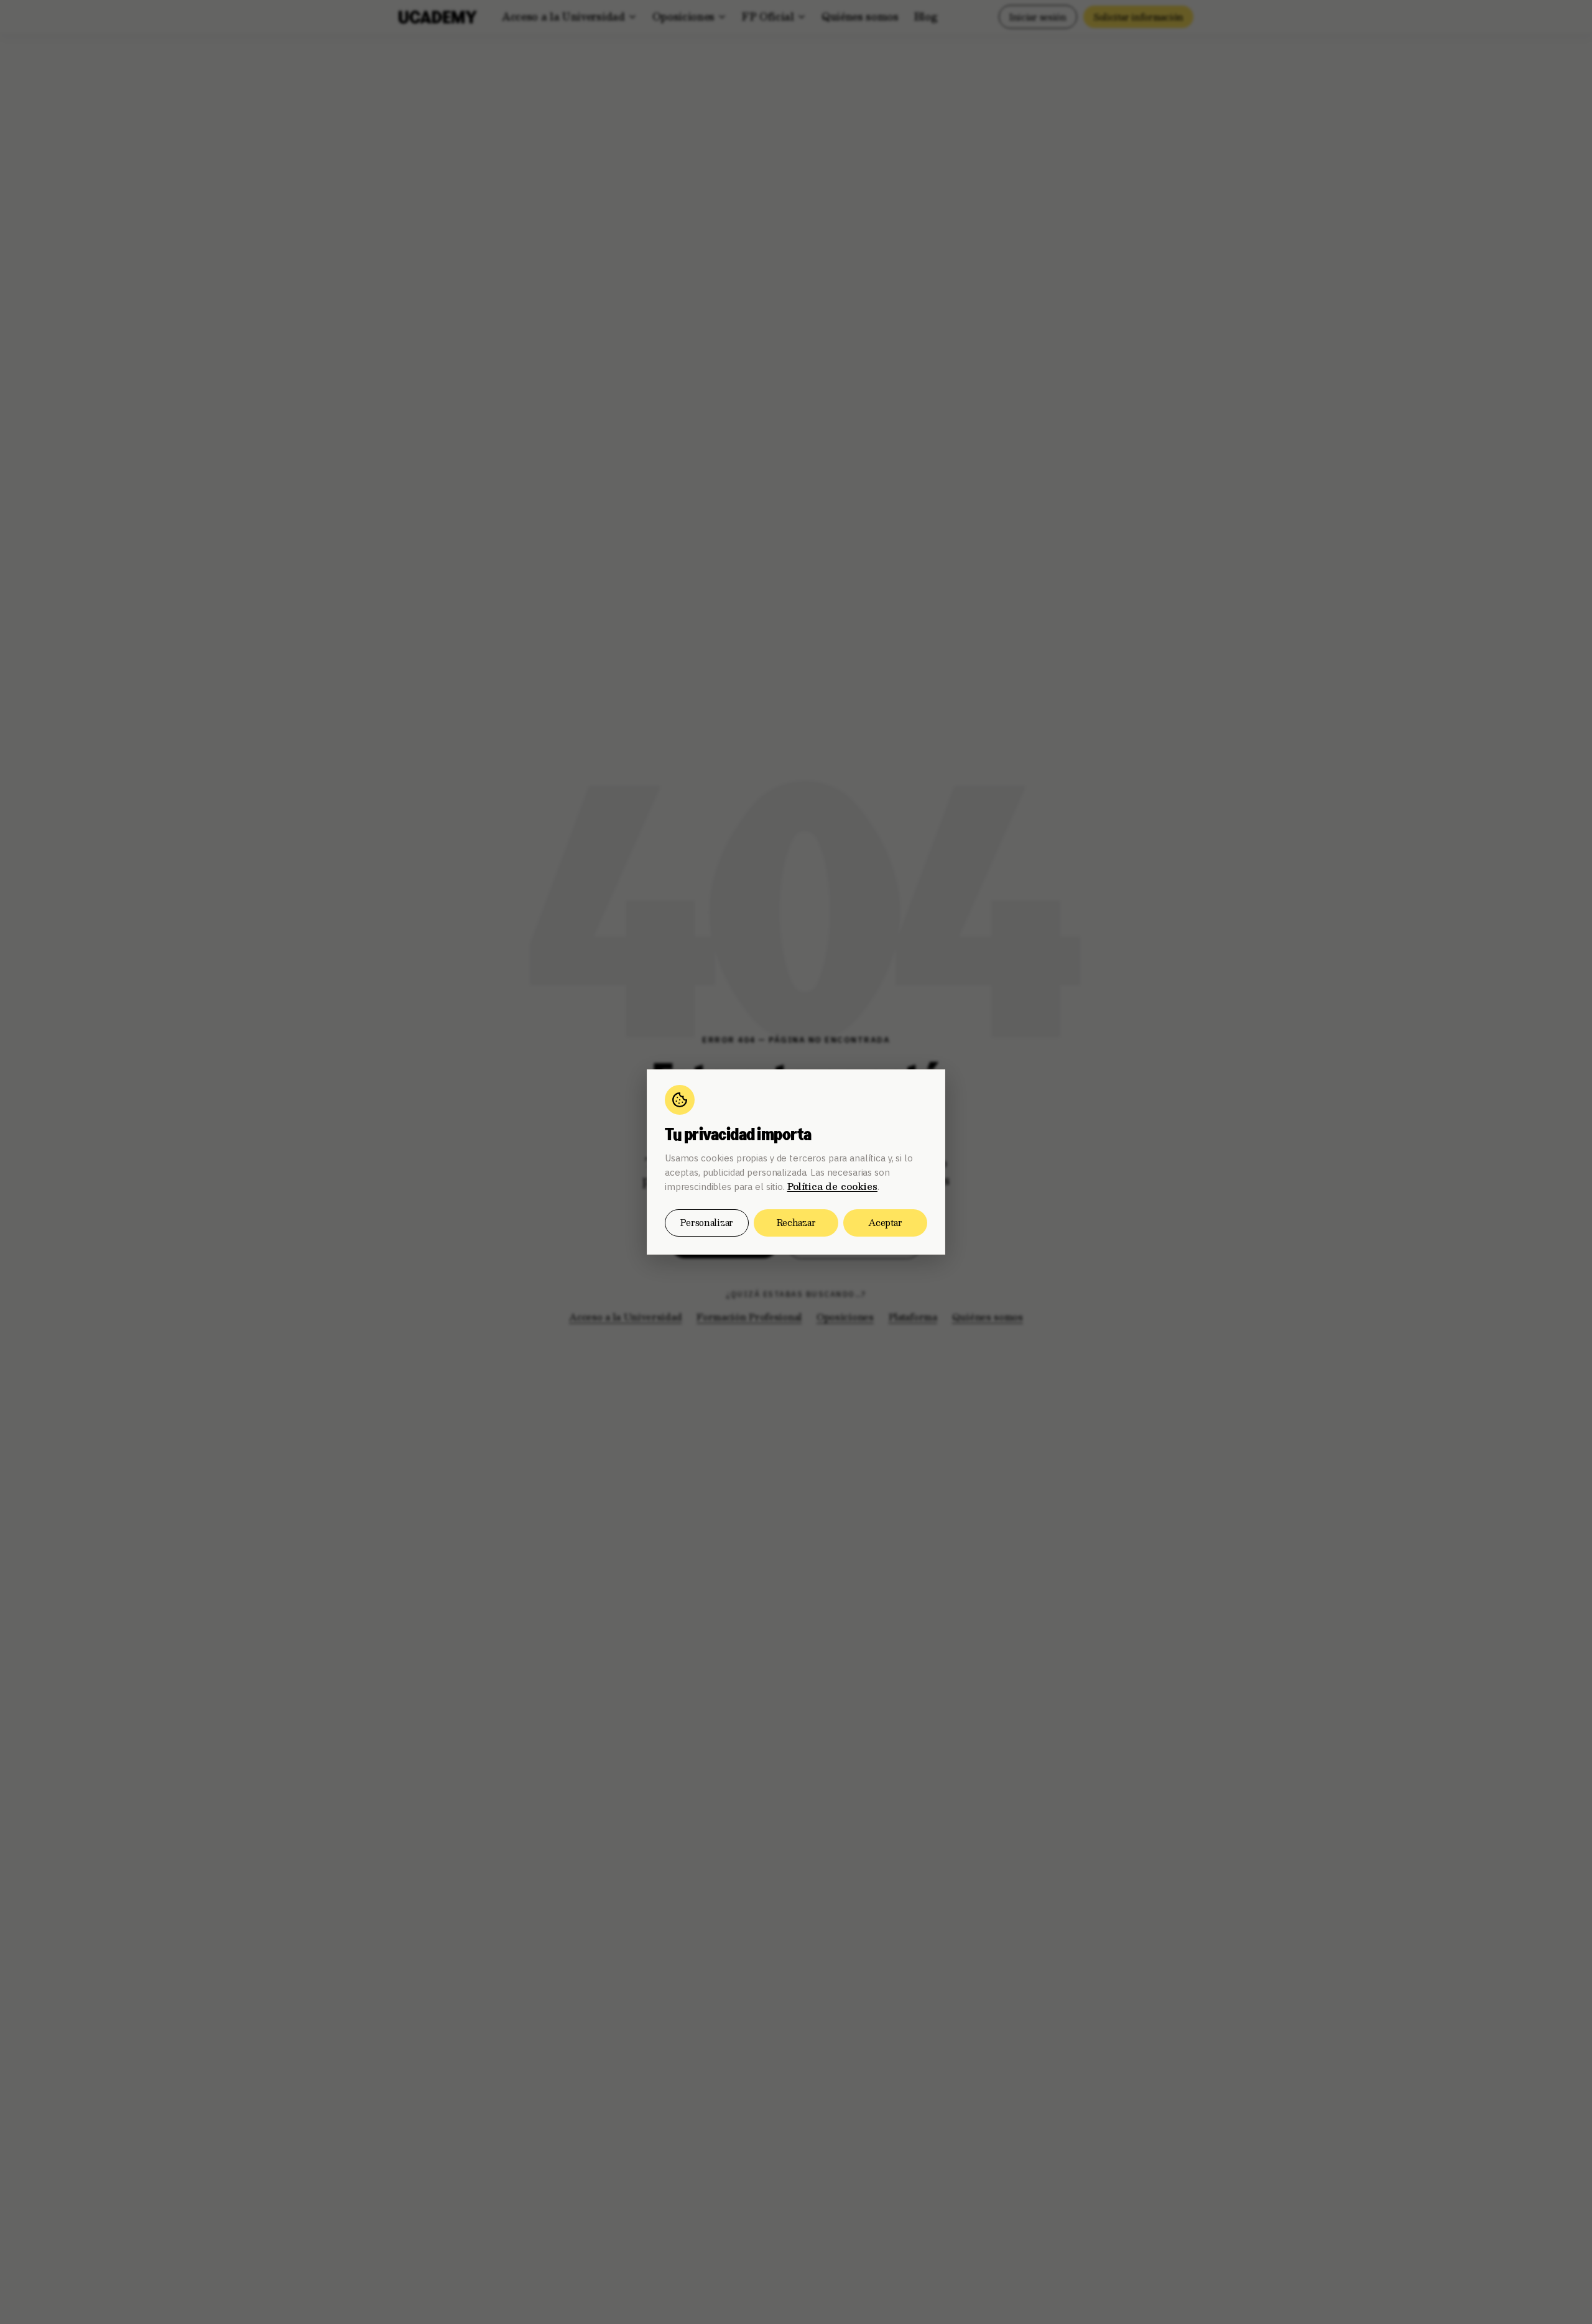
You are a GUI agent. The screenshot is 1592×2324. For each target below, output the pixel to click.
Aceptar (885, 1222)
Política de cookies (832, 1186)
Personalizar (707, 1222)
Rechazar (796, 1222)
